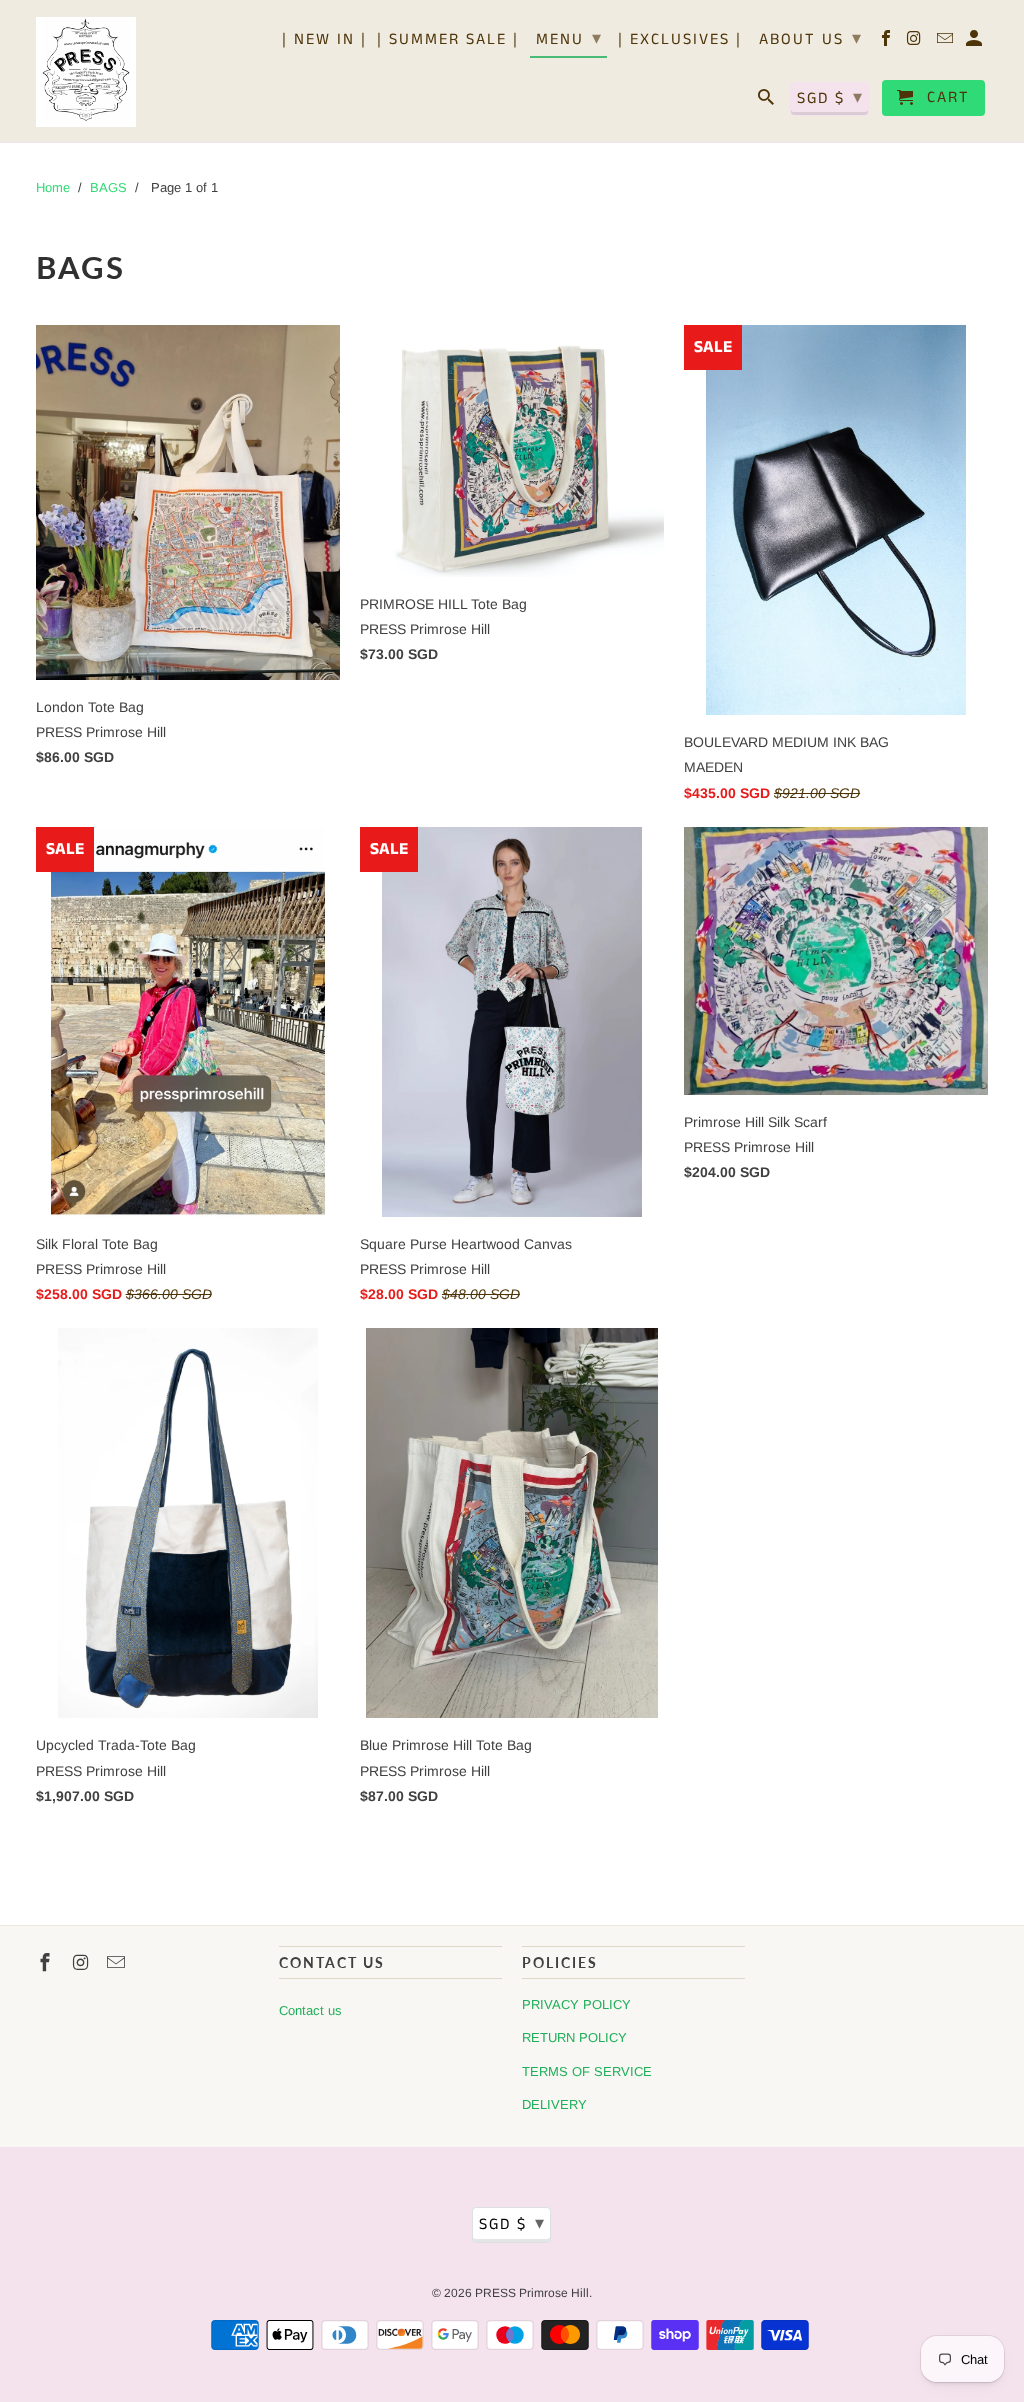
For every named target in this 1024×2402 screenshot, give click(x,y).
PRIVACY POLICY (576, 2004)
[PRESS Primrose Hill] (86, 71)
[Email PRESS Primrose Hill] (946, 43)
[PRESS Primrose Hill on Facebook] (887, 43)
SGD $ (830, 98)
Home (53, 187)
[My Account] (975, 43)
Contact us (310, 2010)
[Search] (767, 102)
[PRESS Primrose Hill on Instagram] (916, 43)
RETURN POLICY (574, 2037)
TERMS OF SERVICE (587, 2071)
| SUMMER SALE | (448, 41)
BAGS (108, 187)
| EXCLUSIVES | (680, 41)
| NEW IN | (324, 41)
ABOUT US (811, 39)
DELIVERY (554, 2104)
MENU (569, 39)
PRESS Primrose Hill (532, 2293)
